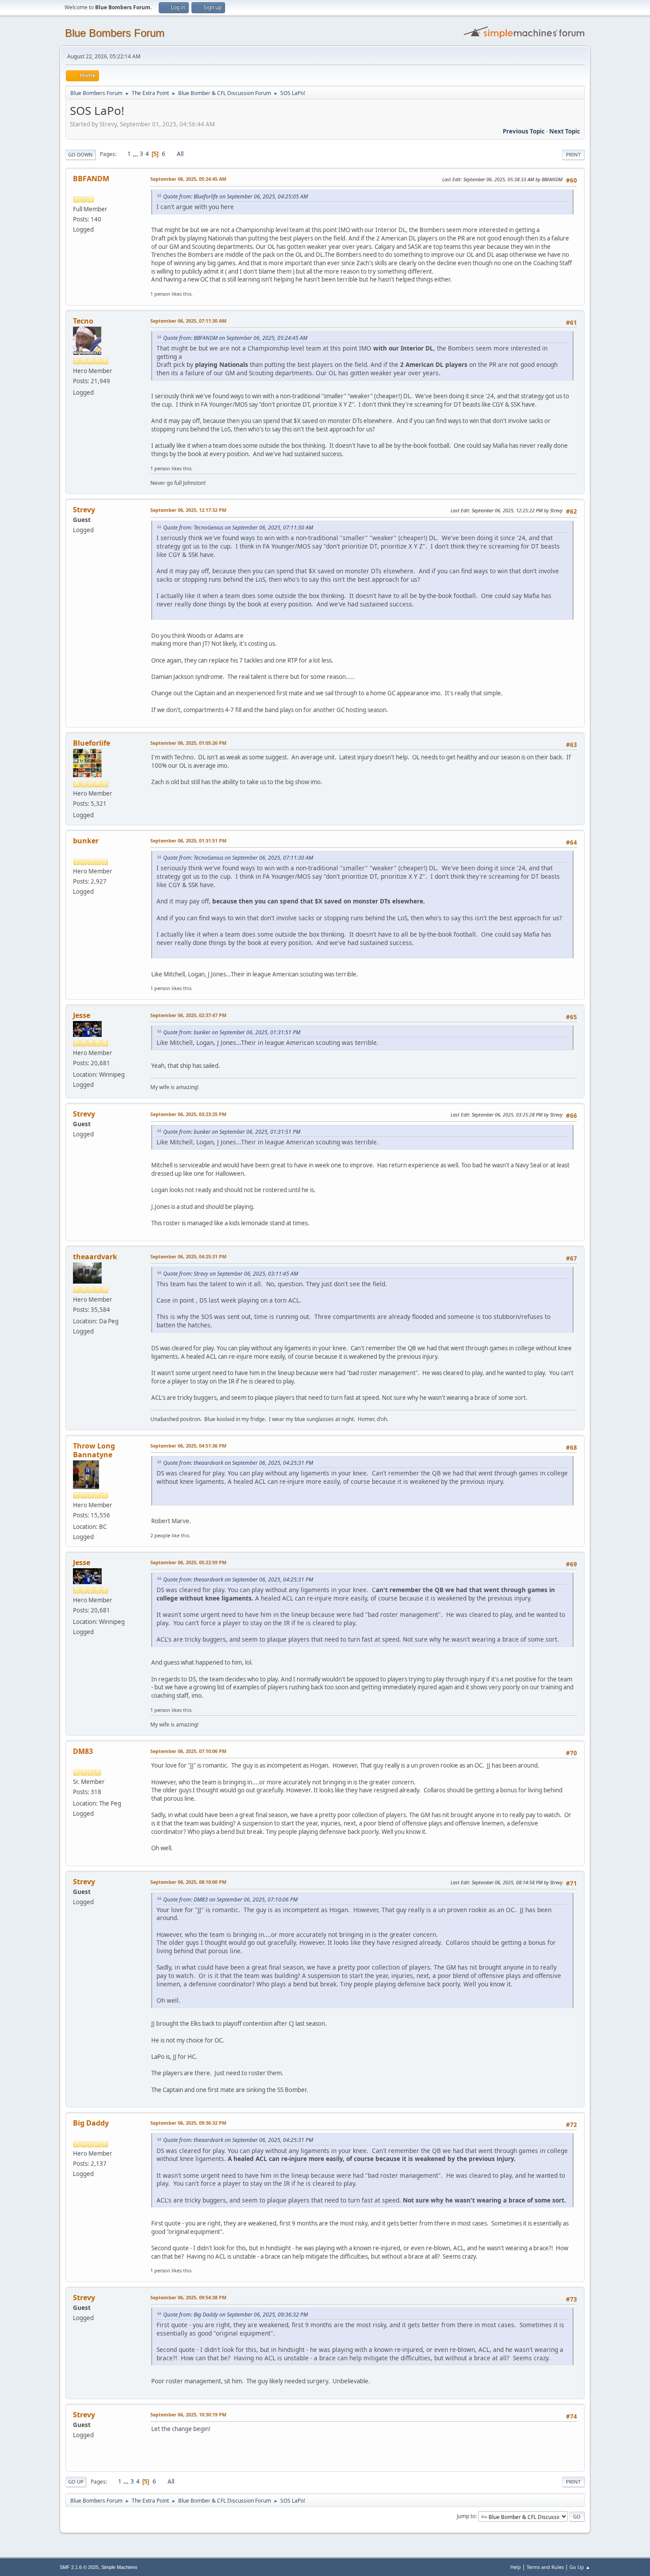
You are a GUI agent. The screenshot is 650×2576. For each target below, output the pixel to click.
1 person (160, 294)
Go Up (76, 2482)
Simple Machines (119, 2567)
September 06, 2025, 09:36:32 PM (188, 2123)
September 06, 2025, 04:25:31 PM (188, 1256)
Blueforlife (92, 743)
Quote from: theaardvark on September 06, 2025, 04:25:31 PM (238, 1463)
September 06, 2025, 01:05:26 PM (188, 743)
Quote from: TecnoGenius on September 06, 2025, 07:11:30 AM (238, 528)
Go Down (80, 154)
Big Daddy (91, 2123)
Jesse (82, 1015)
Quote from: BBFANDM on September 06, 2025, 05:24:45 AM (235, 338)
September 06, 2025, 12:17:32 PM (188, 510)
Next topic (565, 131)
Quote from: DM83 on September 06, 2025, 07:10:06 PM (230, 1900)
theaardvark (95, 1257)
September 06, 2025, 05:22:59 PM (188, 1562)
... (136, 154)
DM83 (83, 1751)
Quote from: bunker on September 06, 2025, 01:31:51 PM (232, 1032)
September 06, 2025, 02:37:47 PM (188, 1015)
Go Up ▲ (580, 2567)
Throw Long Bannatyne (94, 1450)
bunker (86, 841)
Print (573, 154)
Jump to (466, 2516)
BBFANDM (91, 179)
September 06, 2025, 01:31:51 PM (188, 840)
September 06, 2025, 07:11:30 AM (188, 321)
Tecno (83, 321)
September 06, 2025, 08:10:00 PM (188, 1882)
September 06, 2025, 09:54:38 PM (188, 2297)
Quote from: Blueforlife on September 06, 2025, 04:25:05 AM (235, 196)
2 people (160, 1535)
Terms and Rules (545, 2567)
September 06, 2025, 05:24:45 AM (188, 179)
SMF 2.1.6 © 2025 (79, 2567)
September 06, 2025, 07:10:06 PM (188, 1751)
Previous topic (524, 131)
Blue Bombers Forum (115, 33)
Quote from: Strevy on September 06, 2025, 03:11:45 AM (231, 1274)
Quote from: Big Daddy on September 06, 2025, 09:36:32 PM (235, 2315)
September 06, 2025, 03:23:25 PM (188, 1114)
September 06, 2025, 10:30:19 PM (188, 2414)
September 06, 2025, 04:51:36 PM (188, 1446)
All (180, 154)
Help (516, 2567)
